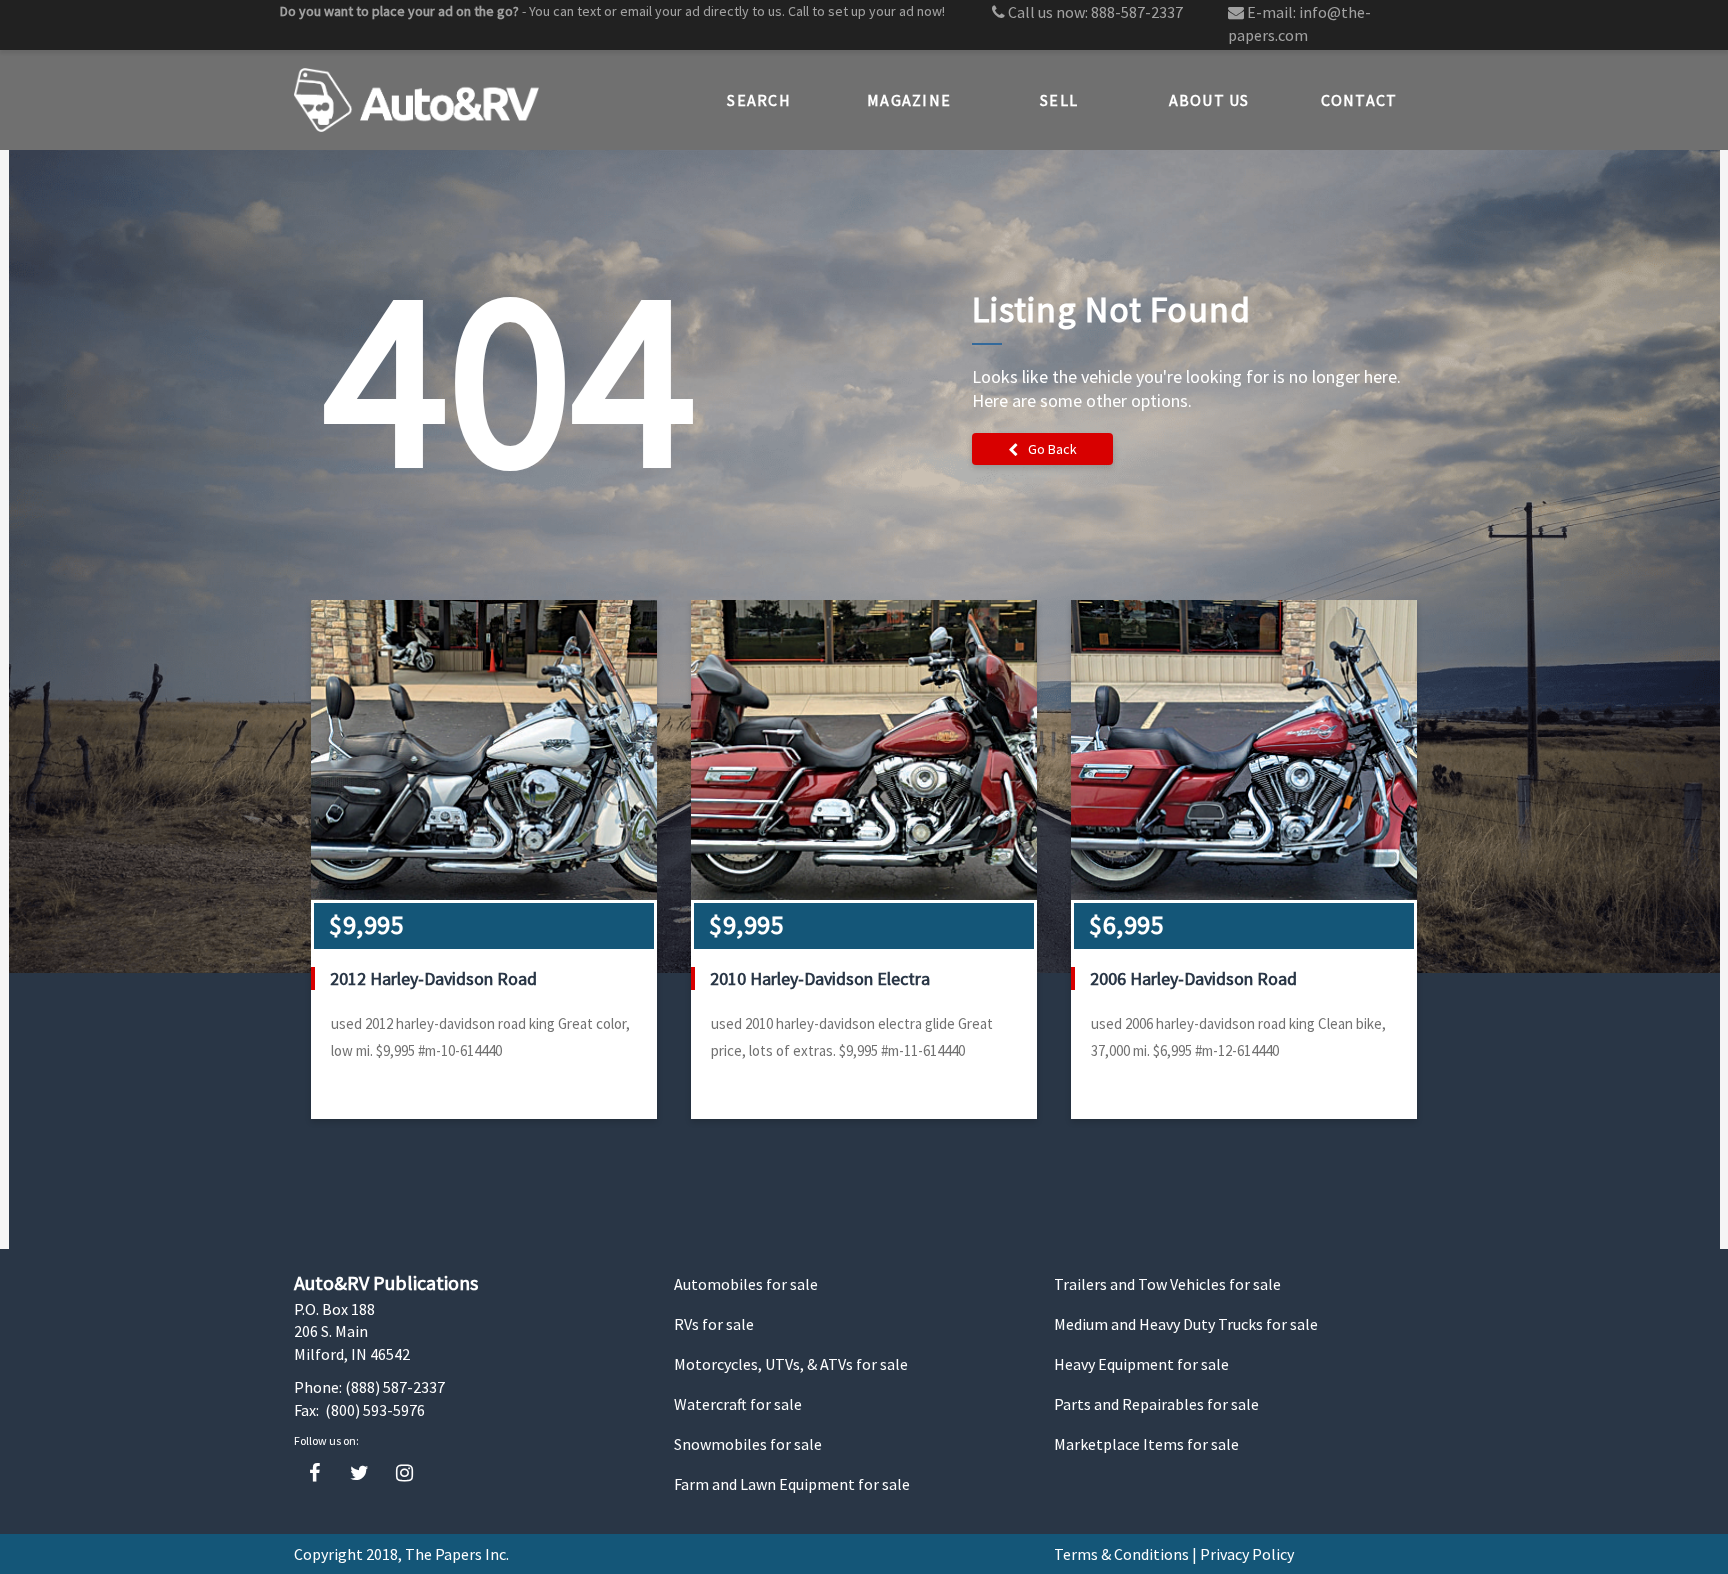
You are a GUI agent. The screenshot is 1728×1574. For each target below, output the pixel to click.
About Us (1209, 100)
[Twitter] (359, 1473)
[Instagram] (404, 1473)
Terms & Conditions (1121, 1554)
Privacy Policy (1247, 1554)
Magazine (909, 100)
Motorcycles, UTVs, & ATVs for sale (791, 1364)
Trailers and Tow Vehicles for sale (1167, 1284)
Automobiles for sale (746, 1284)
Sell (1059, 100)
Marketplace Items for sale (1146, 1444)
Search (759, 100)
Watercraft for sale (738, 1404)
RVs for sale (714, 1324)
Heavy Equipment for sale (1141, 1364)
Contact (1359, 100)
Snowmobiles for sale (748, 1444)
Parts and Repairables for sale (1156, 1404)
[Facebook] (314, 1473)
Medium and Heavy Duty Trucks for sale (1186, 1324)
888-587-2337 (1137, 12)
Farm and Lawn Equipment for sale (792, 1484)
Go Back (1052, 449)
